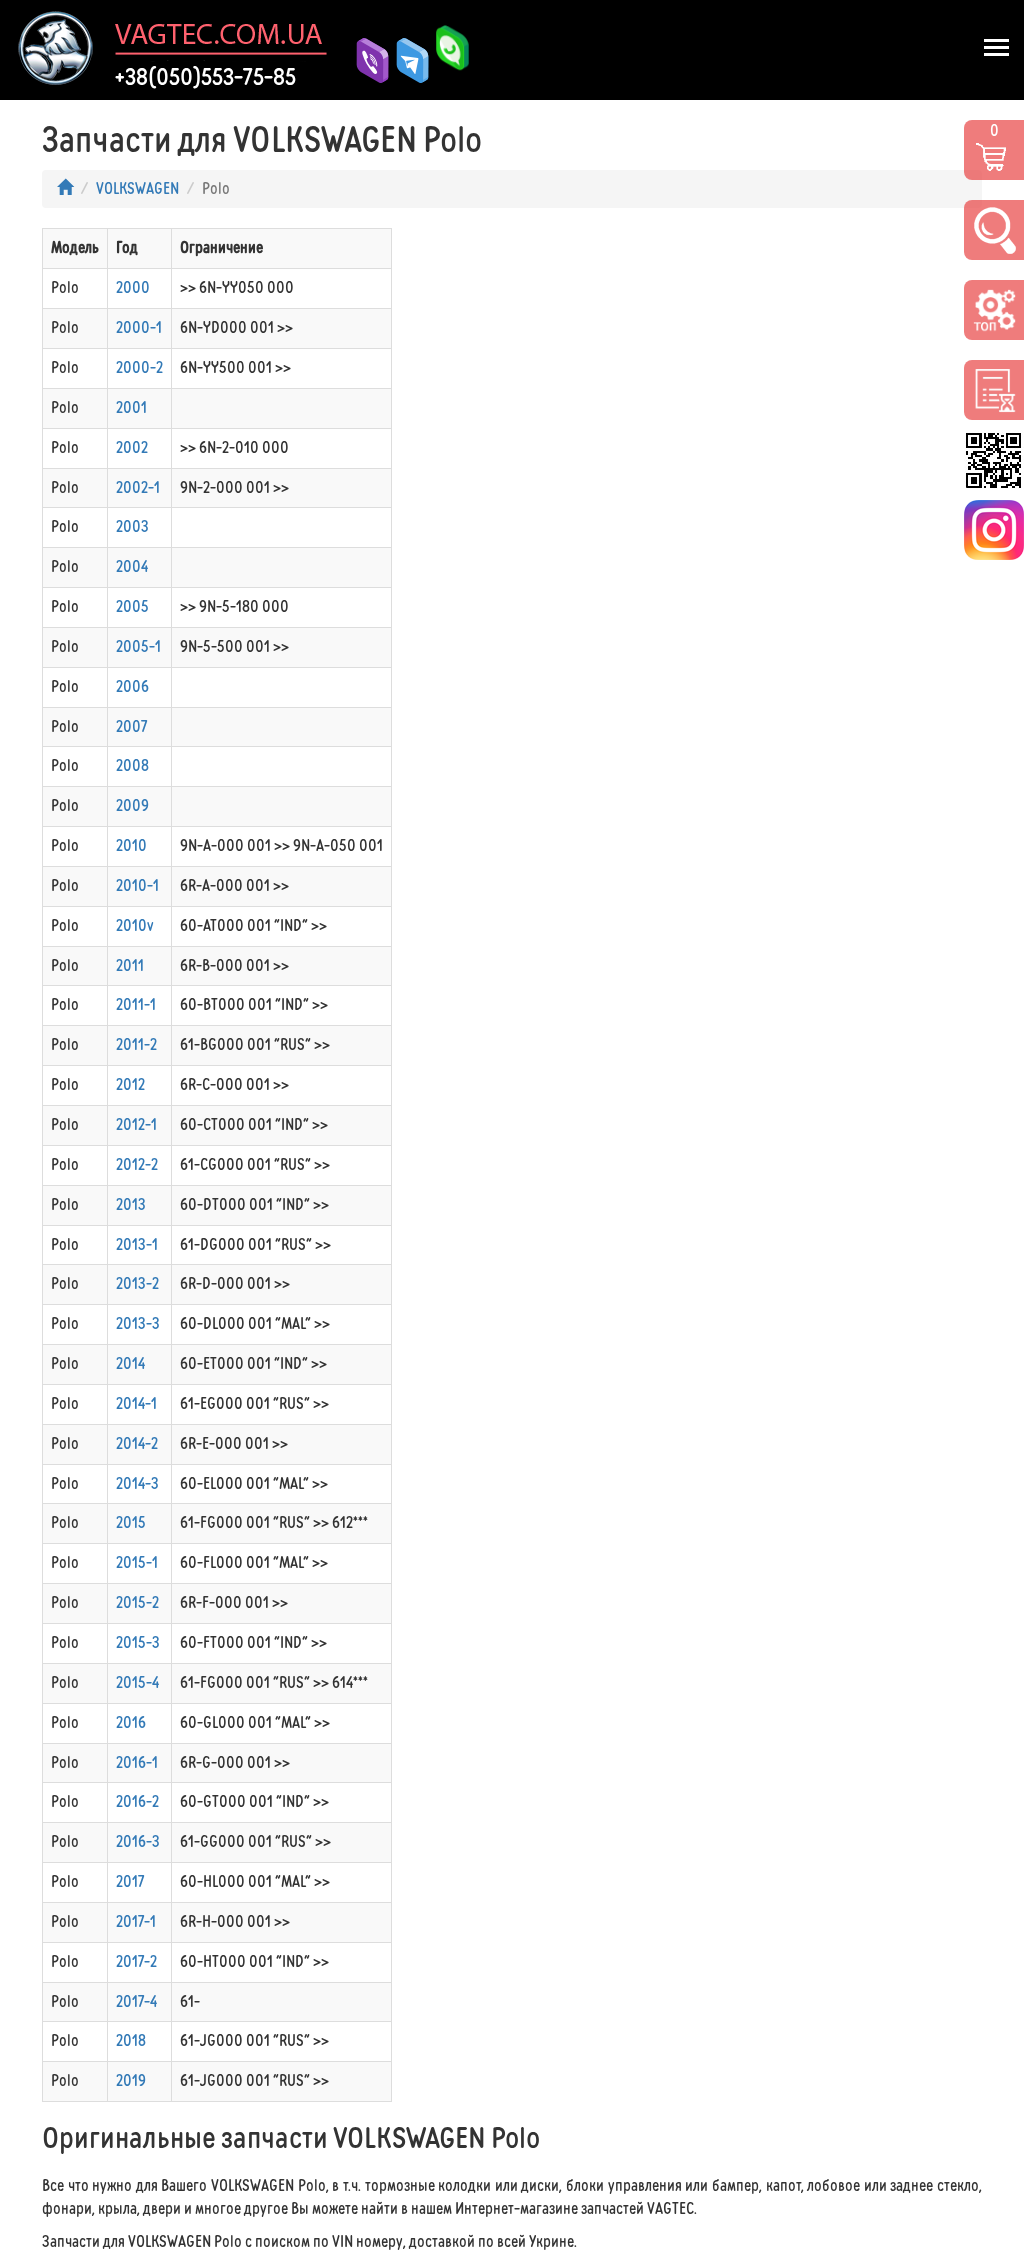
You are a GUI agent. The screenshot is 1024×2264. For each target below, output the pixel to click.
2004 (132, 566)
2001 (131, 407)
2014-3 (137, 1483)
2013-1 (137, 1244)
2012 (130, 1084)
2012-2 (137, 1164)
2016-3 (138, 1841)
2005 (132, 606)
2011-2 (136, 1044)
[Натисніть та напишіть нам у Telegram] (405, 60)
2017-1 (136, 1921)
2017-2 (136, 1961)
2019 (131, 2080)
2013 (131, 1204)
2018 (131, 2040)
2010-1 (137, 885)
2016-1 (137, 1762)
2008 (132, 765)
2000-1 (139, 327)
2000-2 (139, 367)
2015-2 (137, 1602)
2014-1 (136, 1403)
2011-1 (136, 1004)
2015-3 (138, 1642)
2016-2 (137, 1801)
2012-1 (136, 1124)
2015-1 (137, 1562)
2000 (133, 287)
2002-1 (138, 487)
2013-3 (138, 1323)
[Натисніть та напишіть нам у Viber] (365, 60)
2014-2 (137, 1443)
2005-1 (138, 646)
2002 (132, 447)
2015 (131, 1522)
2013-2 (137, 1283)
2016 (131, 1722)
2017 (130, 1881)
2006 (132, 686)
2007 (131, 726)
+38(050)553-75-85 (205, 77)
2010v (135, 925)
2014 (130, 1363)
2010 (131, 845)
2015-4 (137, 1682)
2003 (132, 526)
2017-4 (136, 2001)
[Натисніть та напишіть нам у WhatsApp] (445, 58)
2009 (132, 805)
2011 (130, 965)
